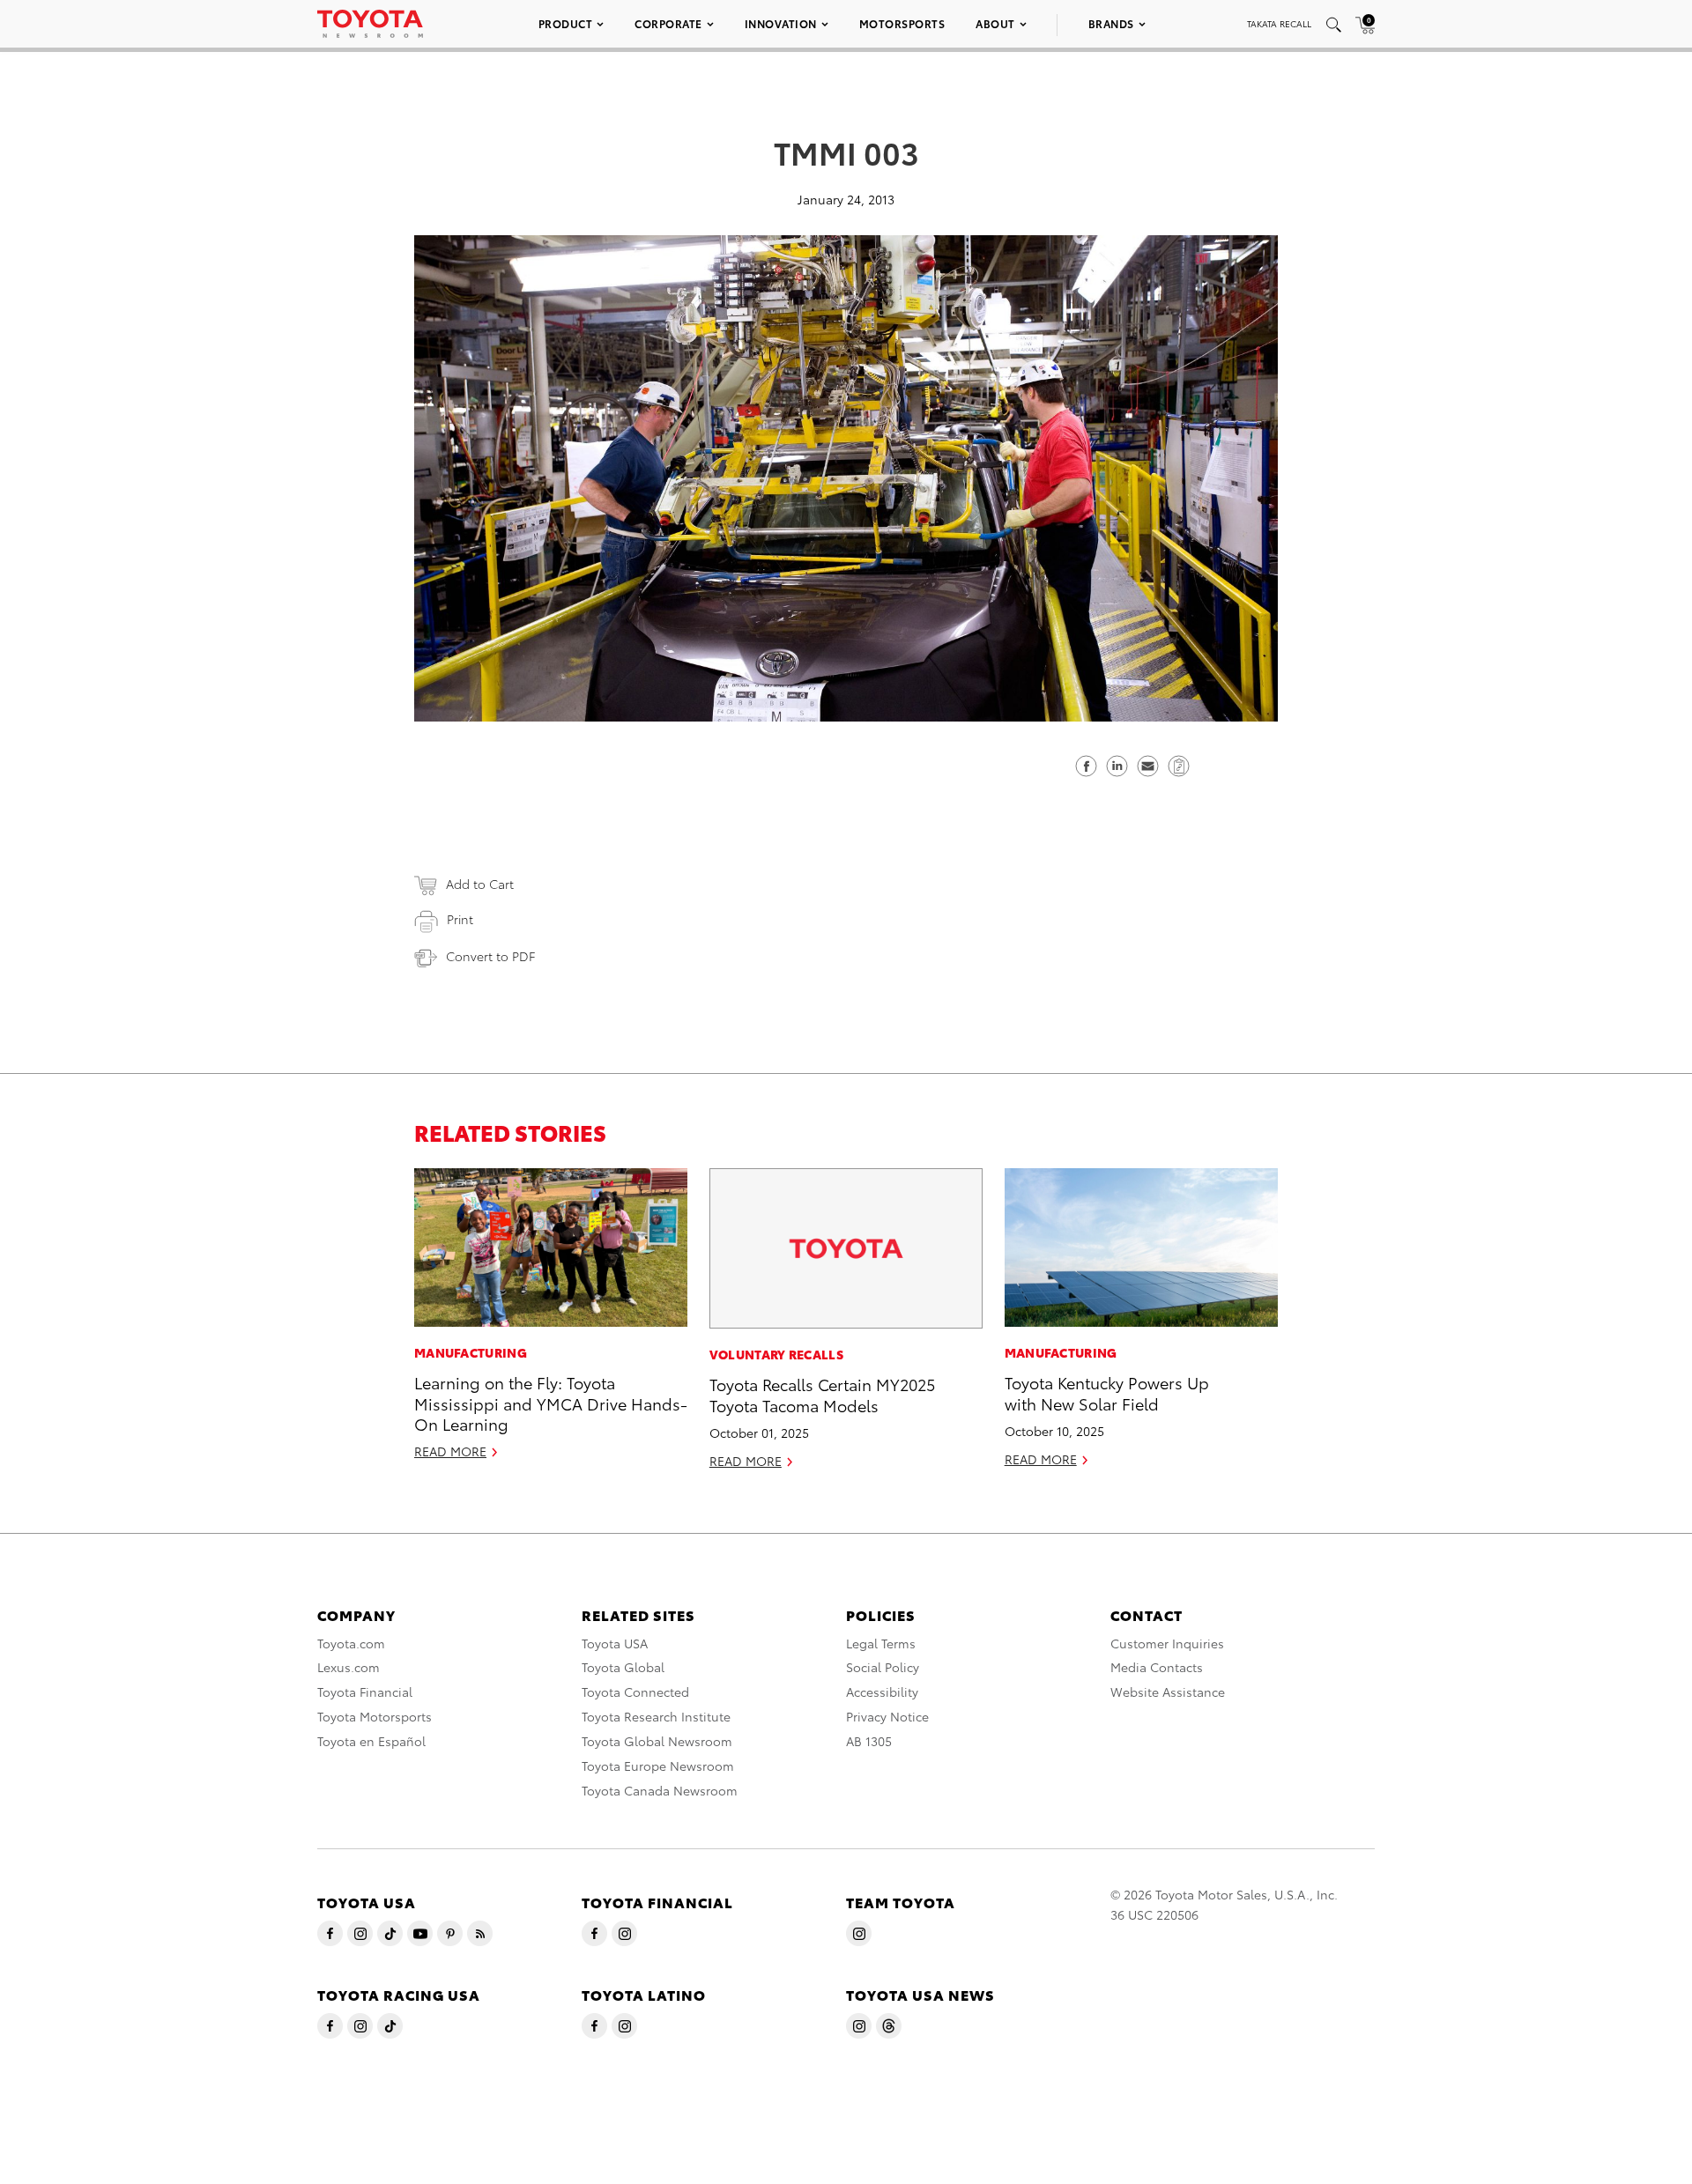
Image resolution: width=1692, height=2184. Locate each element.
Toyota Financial (365, 1692)
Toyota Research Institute (656, 1716)
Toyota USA (615, 1643)
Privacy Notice (887, 1716)
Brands (1111, 23)
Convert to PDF (490, 956)
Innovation (781, 23)
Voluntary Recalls (776, 1354)
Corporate (668, 23)
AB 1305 (869, 1741)
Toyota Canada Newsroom (660, 1790)
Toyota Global (623, 1667)
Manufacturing (471, 1352)
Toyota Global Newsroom (657, 1741)
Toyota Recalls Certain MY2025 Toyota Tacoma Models (822, 1394)
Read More (450, 1451)
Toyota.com (351, 1643)
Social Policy (883, 1667)
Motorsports (902, 23)
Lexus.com (349, 1667)
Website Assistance (1168, 1692)
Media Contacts (1157, 1667)
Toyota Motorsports (375, 1716)
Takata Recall (1279, 23)
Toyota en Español (371, 1741)
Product (566, 23)
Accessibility (882, 1692)
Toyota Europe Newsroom (658, 1766)
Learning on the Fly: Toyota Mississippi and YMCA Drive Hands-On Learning (551, 1403)
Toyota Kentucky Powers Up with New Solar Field (1107, 1392)
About (995, 23)
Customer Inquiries (1167, 1643)
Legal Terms (881, 1643)
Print (460, 919)
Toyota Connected (635, 1692)
